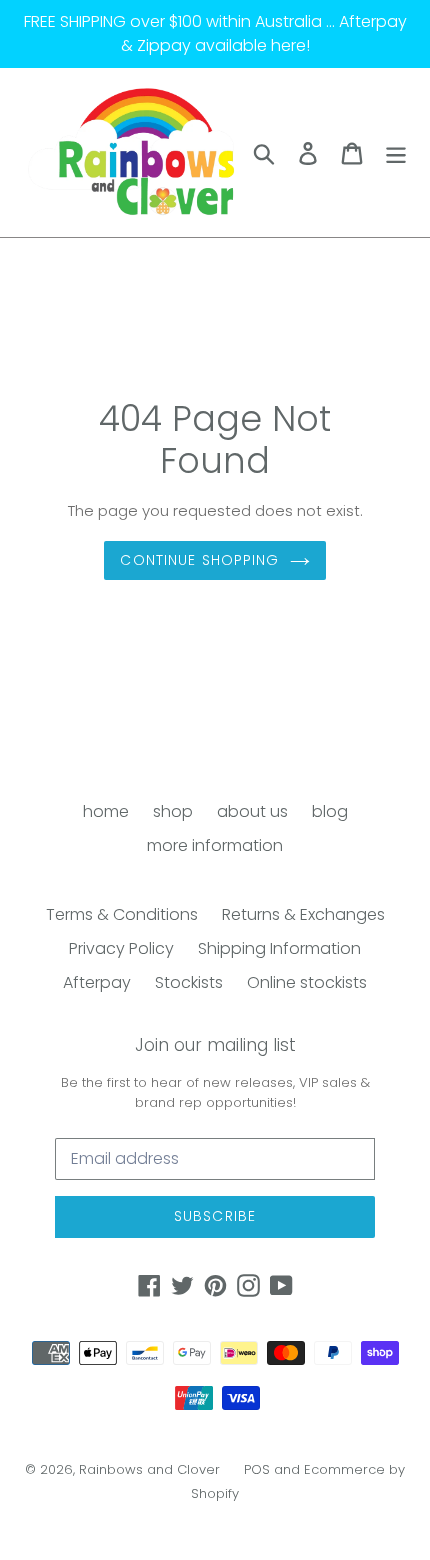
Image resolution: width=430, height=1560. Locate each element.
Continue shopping (199, 560)
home (106, 811)
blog (330, 811)
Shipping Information (279, 948)
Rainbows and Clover (149, 1469)
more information (215, 845)
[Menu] (396, 152)
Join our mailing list (215, 1045)
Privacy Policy (121, 948)
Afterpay (97, 982)
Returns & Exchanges (303, 914)
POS (257, 1469)
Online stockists (307, 982)
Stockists (189, 982)
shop (173, 811)
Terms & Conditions (122, 914)
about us (252, 811)
